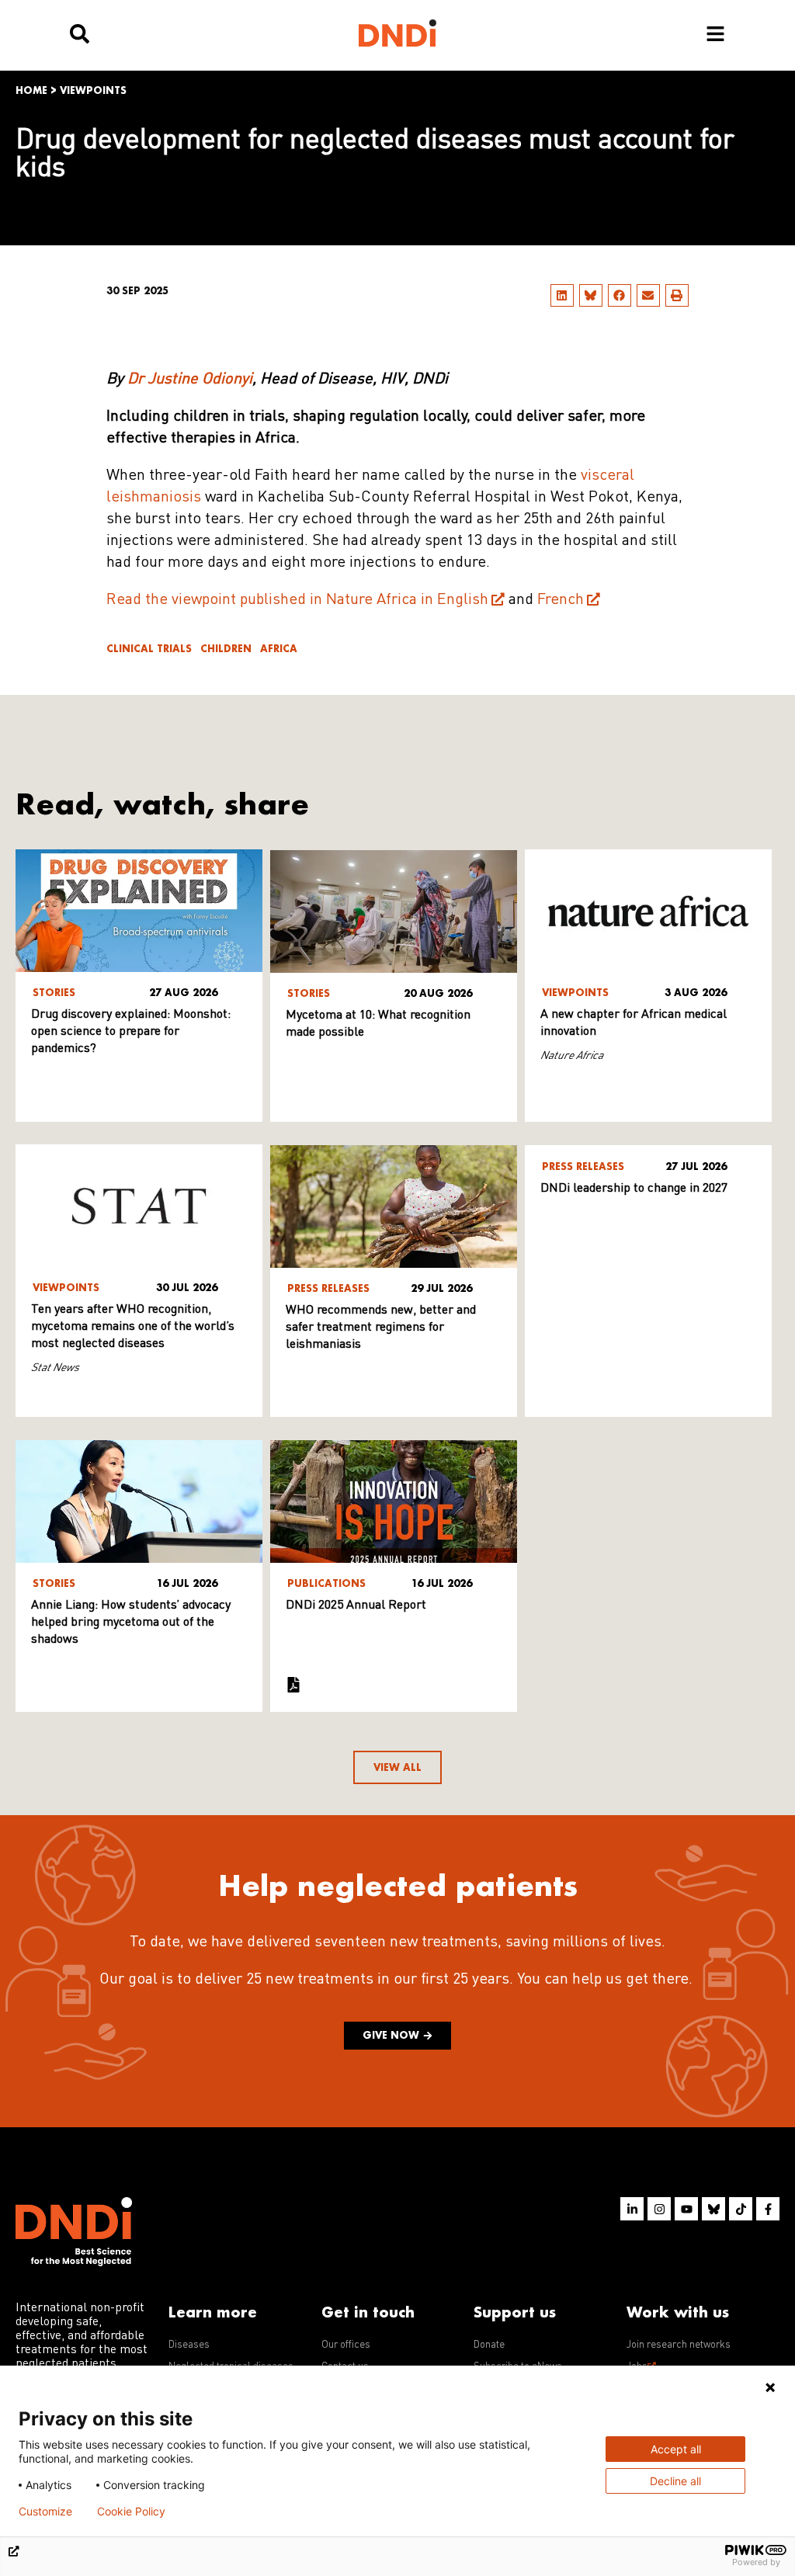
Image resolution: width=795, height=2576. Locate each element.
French (561, 600)
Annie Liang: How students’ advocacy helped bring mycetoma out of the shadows (131, 1623)
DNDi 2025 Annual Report (356, 1606)
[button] (562, 295)
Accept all (676, 2449)
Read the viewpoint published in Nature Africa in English (297, 600)
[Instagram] (659, 2209)
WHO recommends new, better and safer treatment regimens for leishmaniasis (381, 1328)
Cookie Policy (131, 2512)
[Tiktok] (741, 2209)
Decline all (675, 2481)
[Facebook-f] (768, 2209)
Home (31, 90)
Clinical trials (149, 649)
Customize (45, 2512)
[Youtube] (686, 2209)
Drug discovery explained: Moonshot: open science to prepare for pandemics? (131, 1032)
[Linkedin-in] (632, 2209)
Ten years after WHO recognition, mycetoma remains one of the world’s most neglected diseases (133, 1327)
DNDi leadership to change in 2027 (634, 1189)
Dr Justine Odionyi (190, 380)
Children (226, 649)
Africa (279, 649)
